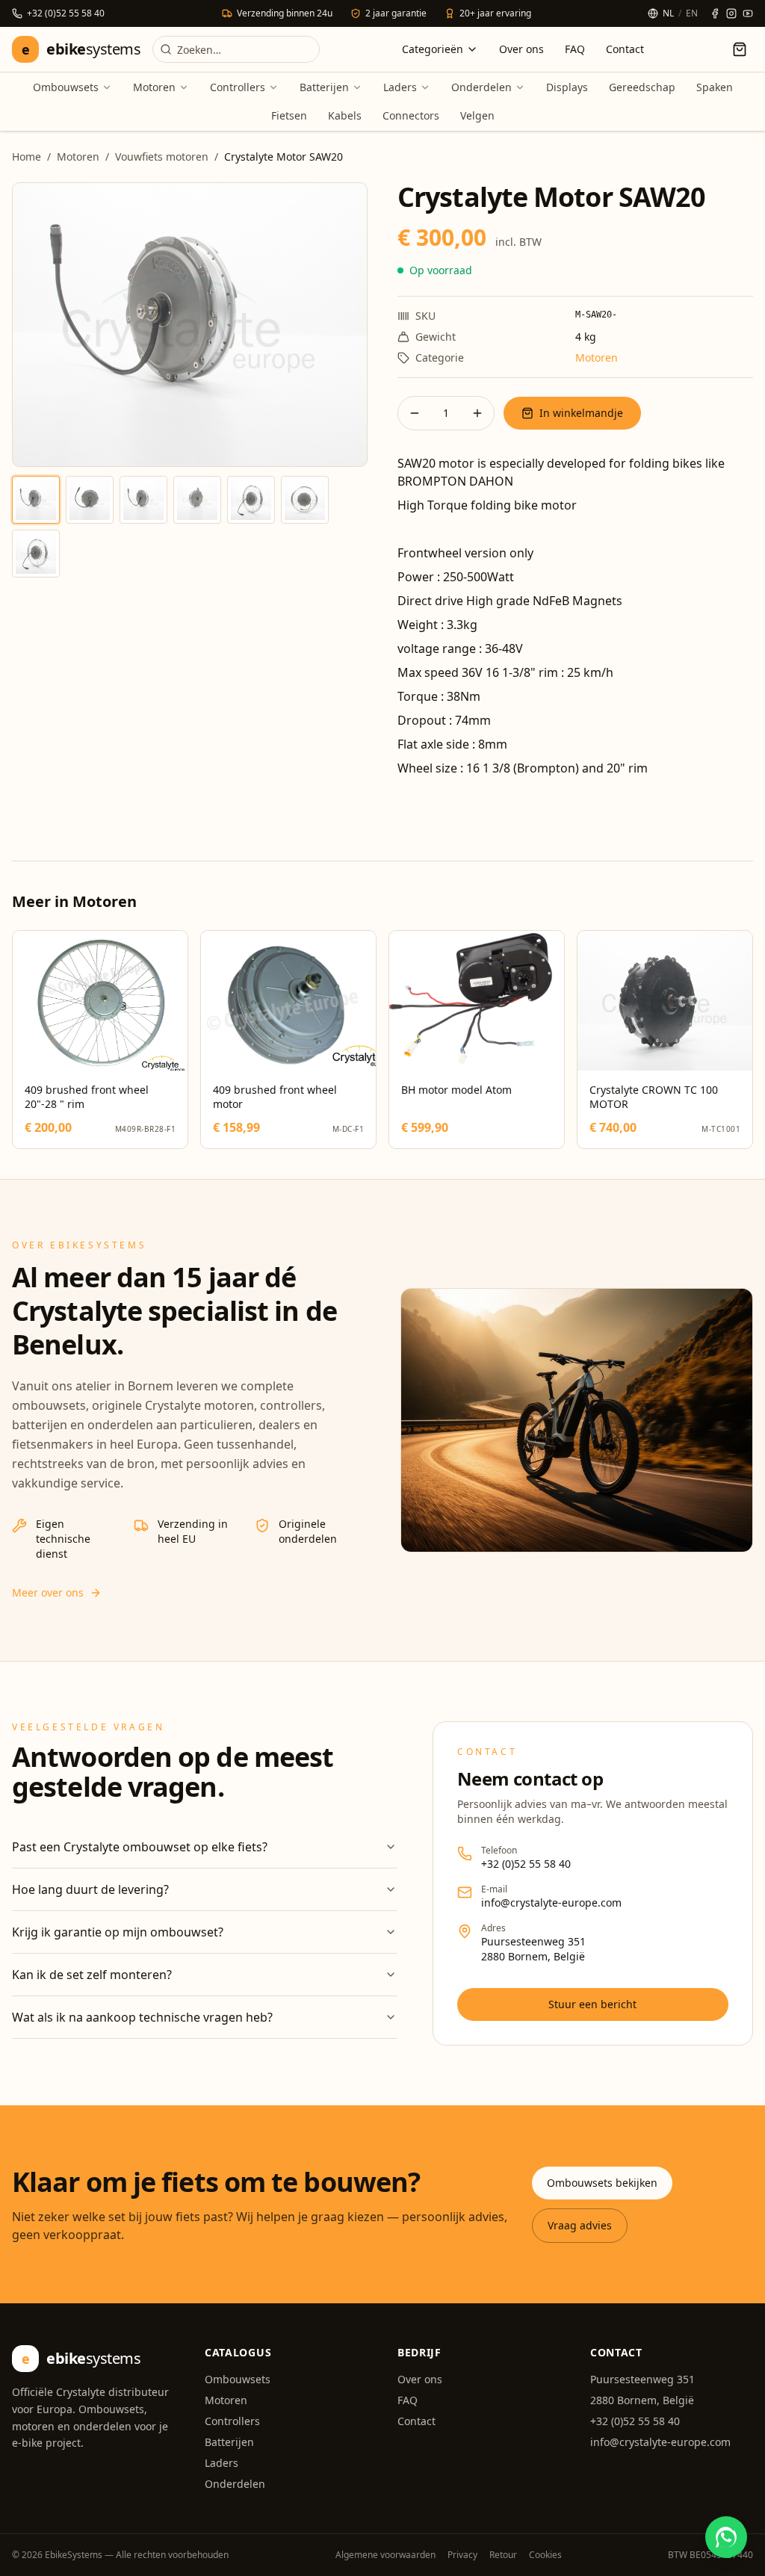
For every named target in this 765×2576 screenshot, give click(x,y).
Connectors (411, 115)
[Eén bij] (477, 413)
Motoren (154, 87)
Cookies (545, 2555)
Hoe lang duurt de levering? (90, 1889)
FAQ (575, 49)
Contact (625, 49)
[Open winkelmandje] (740, 49)
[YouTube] (748, 13)
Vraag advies (580, 2225)
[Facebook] (715, 13)
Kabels (345, 115)
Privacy (462, 2555)
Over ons (521, 49)
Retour (503, 2555)
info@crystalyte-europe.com (551, 1902)
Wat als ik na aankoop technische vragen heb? (142, 2017)
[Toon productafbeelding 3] (143, 500)
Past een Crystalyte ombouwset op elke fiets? (140, 1847)
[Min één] (415, 413)
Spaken (715, 87)
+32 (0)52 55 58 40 (526, 1864)
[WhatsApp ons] (726, 2537)
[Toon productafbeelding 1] (36, 500)
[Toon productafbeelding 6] (305, 500)
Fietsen (289, 115)
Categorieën (433, 49)
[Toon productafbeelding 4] (197, 500)
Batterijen (324, 87)
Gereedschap (642, 87)
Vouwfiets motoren (162, 157)
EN (692, 13)
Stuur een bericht (592, 2004)
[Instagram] (731, 13)
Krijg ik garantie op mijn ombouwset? (118, 1932)
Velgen (477, 115)
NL (668, 13)
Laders (400, 87)
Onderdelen (481, 87)
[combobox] (236, 49)
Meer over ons (48, 1592)
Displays (567, 87)
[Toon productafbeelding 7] (36, 554)
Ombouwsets (66, 87)
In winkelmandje (581, 413)
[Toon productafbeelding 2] (90, 500)
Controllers (238, 87)
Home (27, 157)
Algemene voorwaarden (385, 2555)
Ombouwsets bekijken (602, 2183)
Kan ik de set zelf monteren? (92, 1975)
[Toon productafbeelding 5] (251, 500)
